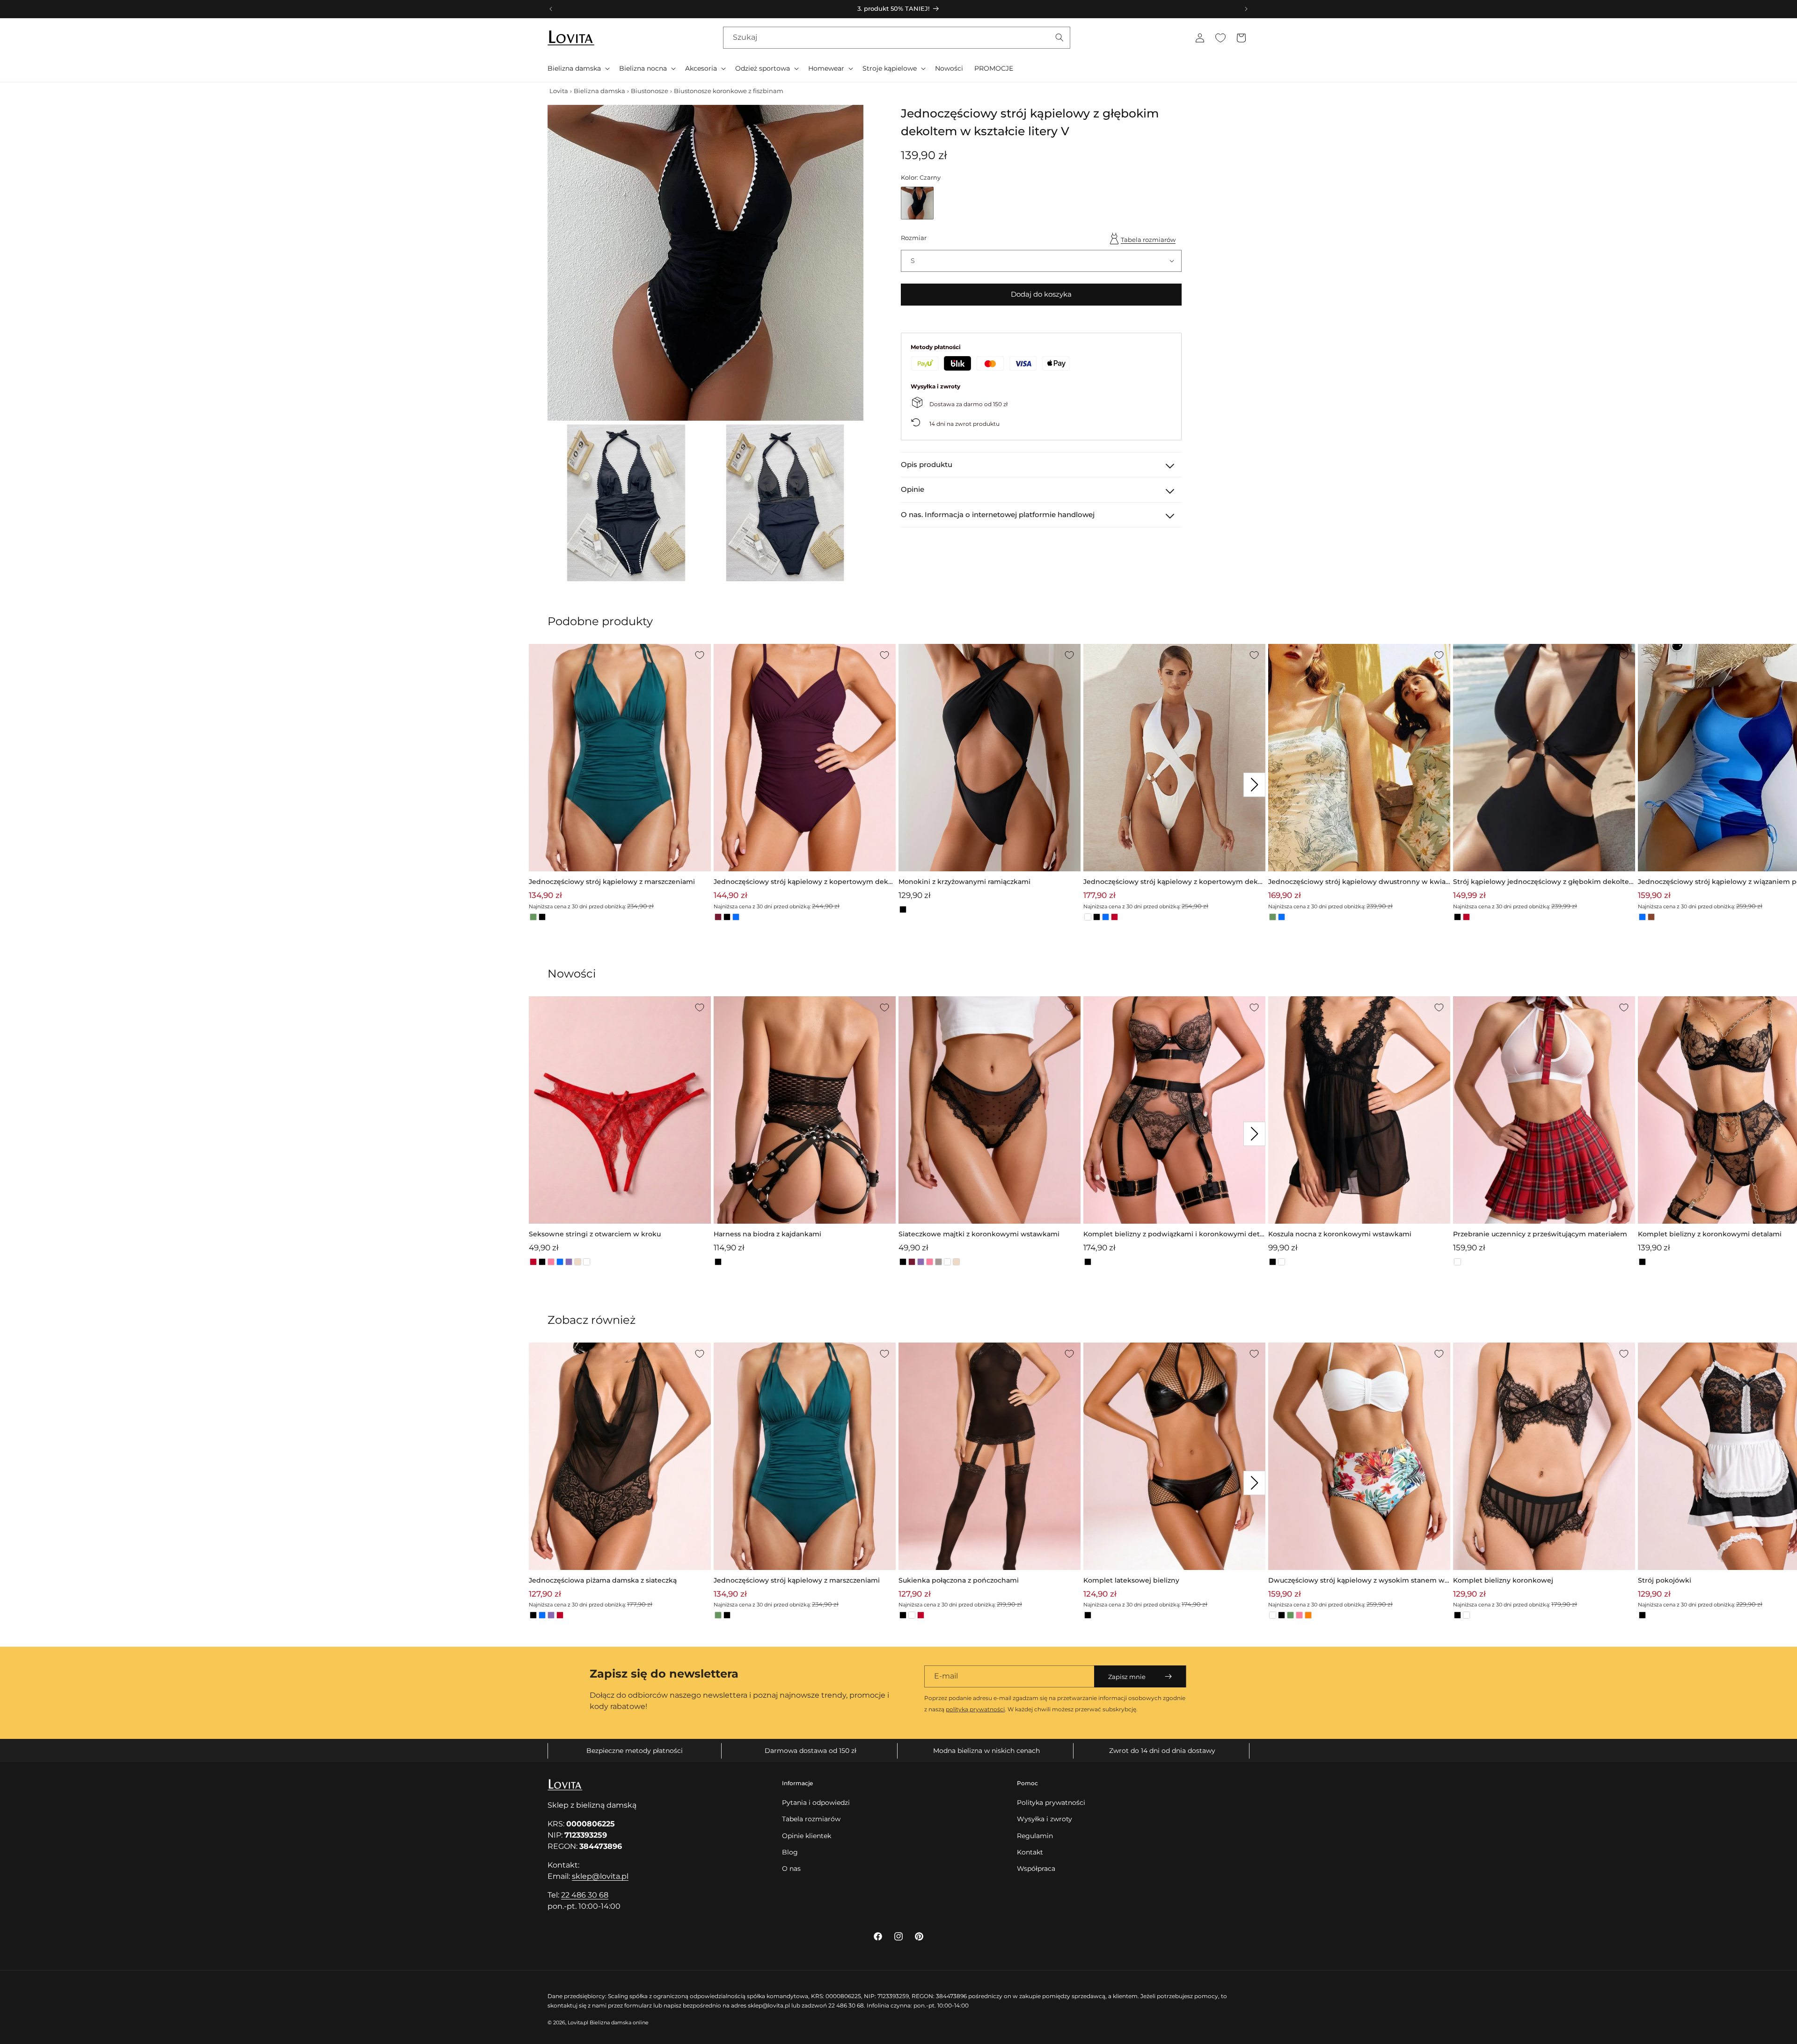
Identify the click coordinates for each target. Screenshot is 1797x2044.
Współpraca (1036, 1869)
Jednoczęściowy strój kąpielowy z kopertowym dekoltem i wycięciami (1174, 882)
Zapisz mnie (1127, 1677)
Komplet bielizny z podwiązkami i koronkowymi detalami (1174, 1235)
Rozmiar (914, 237)
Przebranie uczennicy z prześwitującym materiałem (1540, 1234)
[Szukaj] (1059, 37)
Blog (790, 1852)
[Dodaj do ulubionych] (700, 655)
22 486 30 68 (585, 1895)
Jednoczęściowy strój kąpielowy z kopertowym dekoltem (804, 882)
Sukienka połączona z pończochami (959, 1580)
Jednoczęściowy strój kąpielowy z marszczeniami (612, 882)
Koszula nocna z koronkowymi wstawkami (1340, 1234)
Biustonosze (650, 91)
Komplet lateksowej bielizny (1131, 1580)
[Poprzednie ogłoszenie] (551, 9)
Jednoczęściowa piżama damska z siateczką (603, 1580)
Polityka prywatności (1051, 1803)
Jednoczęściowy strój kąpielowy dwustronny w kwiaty (1358, 882)
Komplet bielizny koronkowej (1503, 1580)
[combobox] (897, 38)
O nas (791, 1869)
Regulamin (1035, 1836)
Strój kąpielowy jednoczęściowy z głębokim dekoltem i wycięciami (1541, 882)
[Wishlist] (1220, 38)
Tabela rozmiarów (1148, 239)
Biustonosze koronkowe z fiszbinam (729, 91)
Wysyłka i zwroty (1045, 1819)
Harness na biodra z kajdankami (767, 1234)
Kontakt (1030, 1852)
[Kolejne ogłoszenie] (1246, 9)
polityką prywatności (975, 1709)
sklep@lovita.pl (600, 1876)
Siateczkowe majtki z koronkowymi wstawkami (979, 1234)
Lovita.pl (578, 2022)
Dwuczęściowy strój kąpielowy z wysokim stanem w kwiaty (1356, 1581)
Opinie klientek (807, 1836)
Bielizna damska (599, 91)
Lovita (559, 91)
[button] (578, 68)
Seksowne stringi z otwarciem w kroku (595, 1234)
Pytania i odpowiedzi (816, 1803)
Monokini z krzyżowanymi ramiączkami (964, 882)
